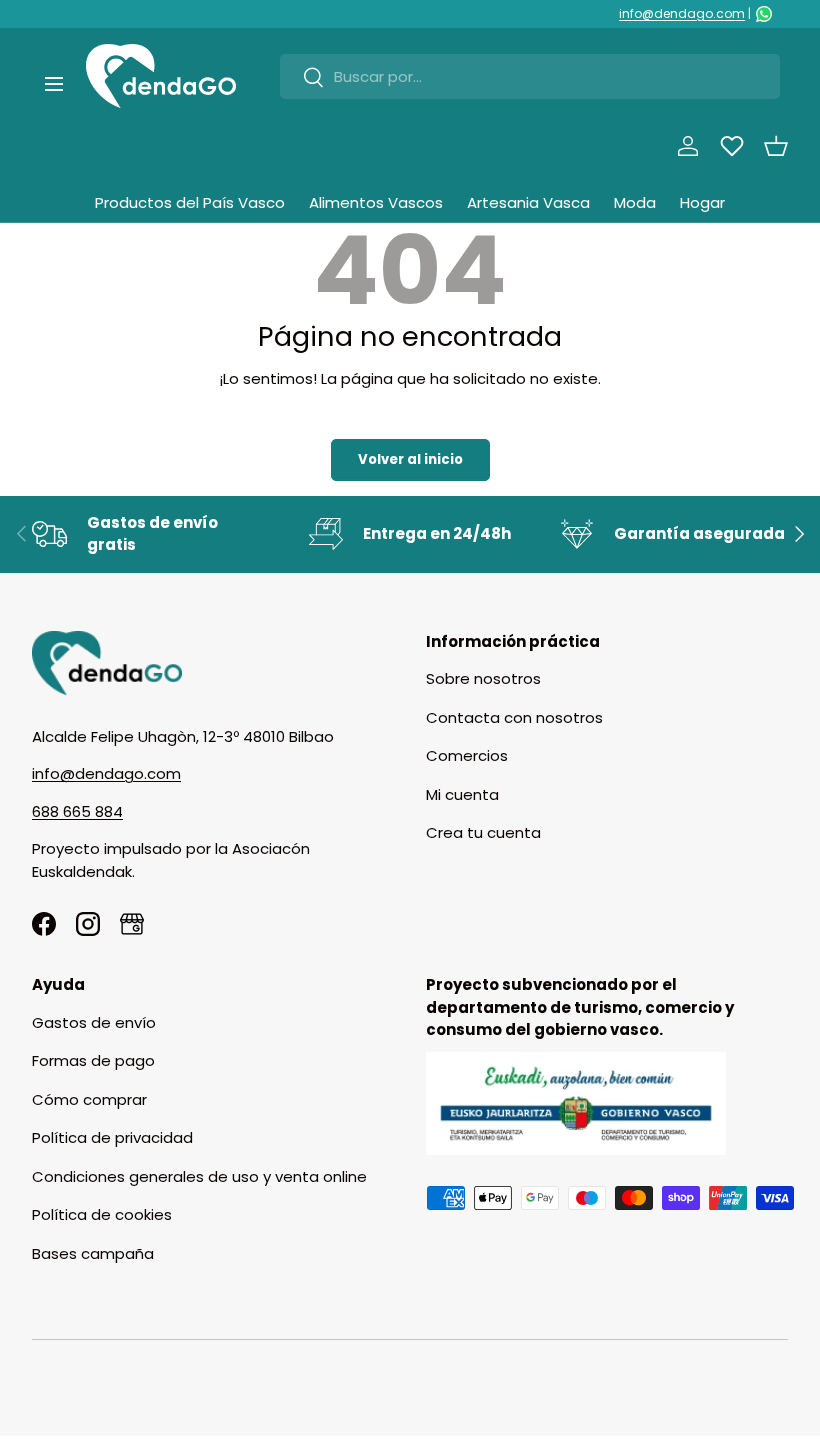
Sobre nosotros (483, 678)
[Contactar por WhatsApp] (764, 14)
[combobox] (530, 76)
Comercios (467, 755)
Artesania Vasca (528, 202)
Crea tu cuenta (483, 832)
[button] (776, 146)
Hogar (702, 202)
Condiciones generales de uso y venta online (199, 1176)
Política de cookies (102, 1214)
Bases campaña (93, 1253)
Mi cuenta (462, 794)
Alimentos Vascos (376, 202)
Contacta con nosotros (514, 717)
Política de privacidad (112, 1137)
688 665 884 (77, 811)
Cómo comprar (89, 1099)
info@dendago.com (682, 13)
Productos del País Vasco (190, 202)
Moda (635, 202)
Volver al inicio (410, 459)
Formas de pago (93, 1060)
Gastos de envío (94, 1022)
